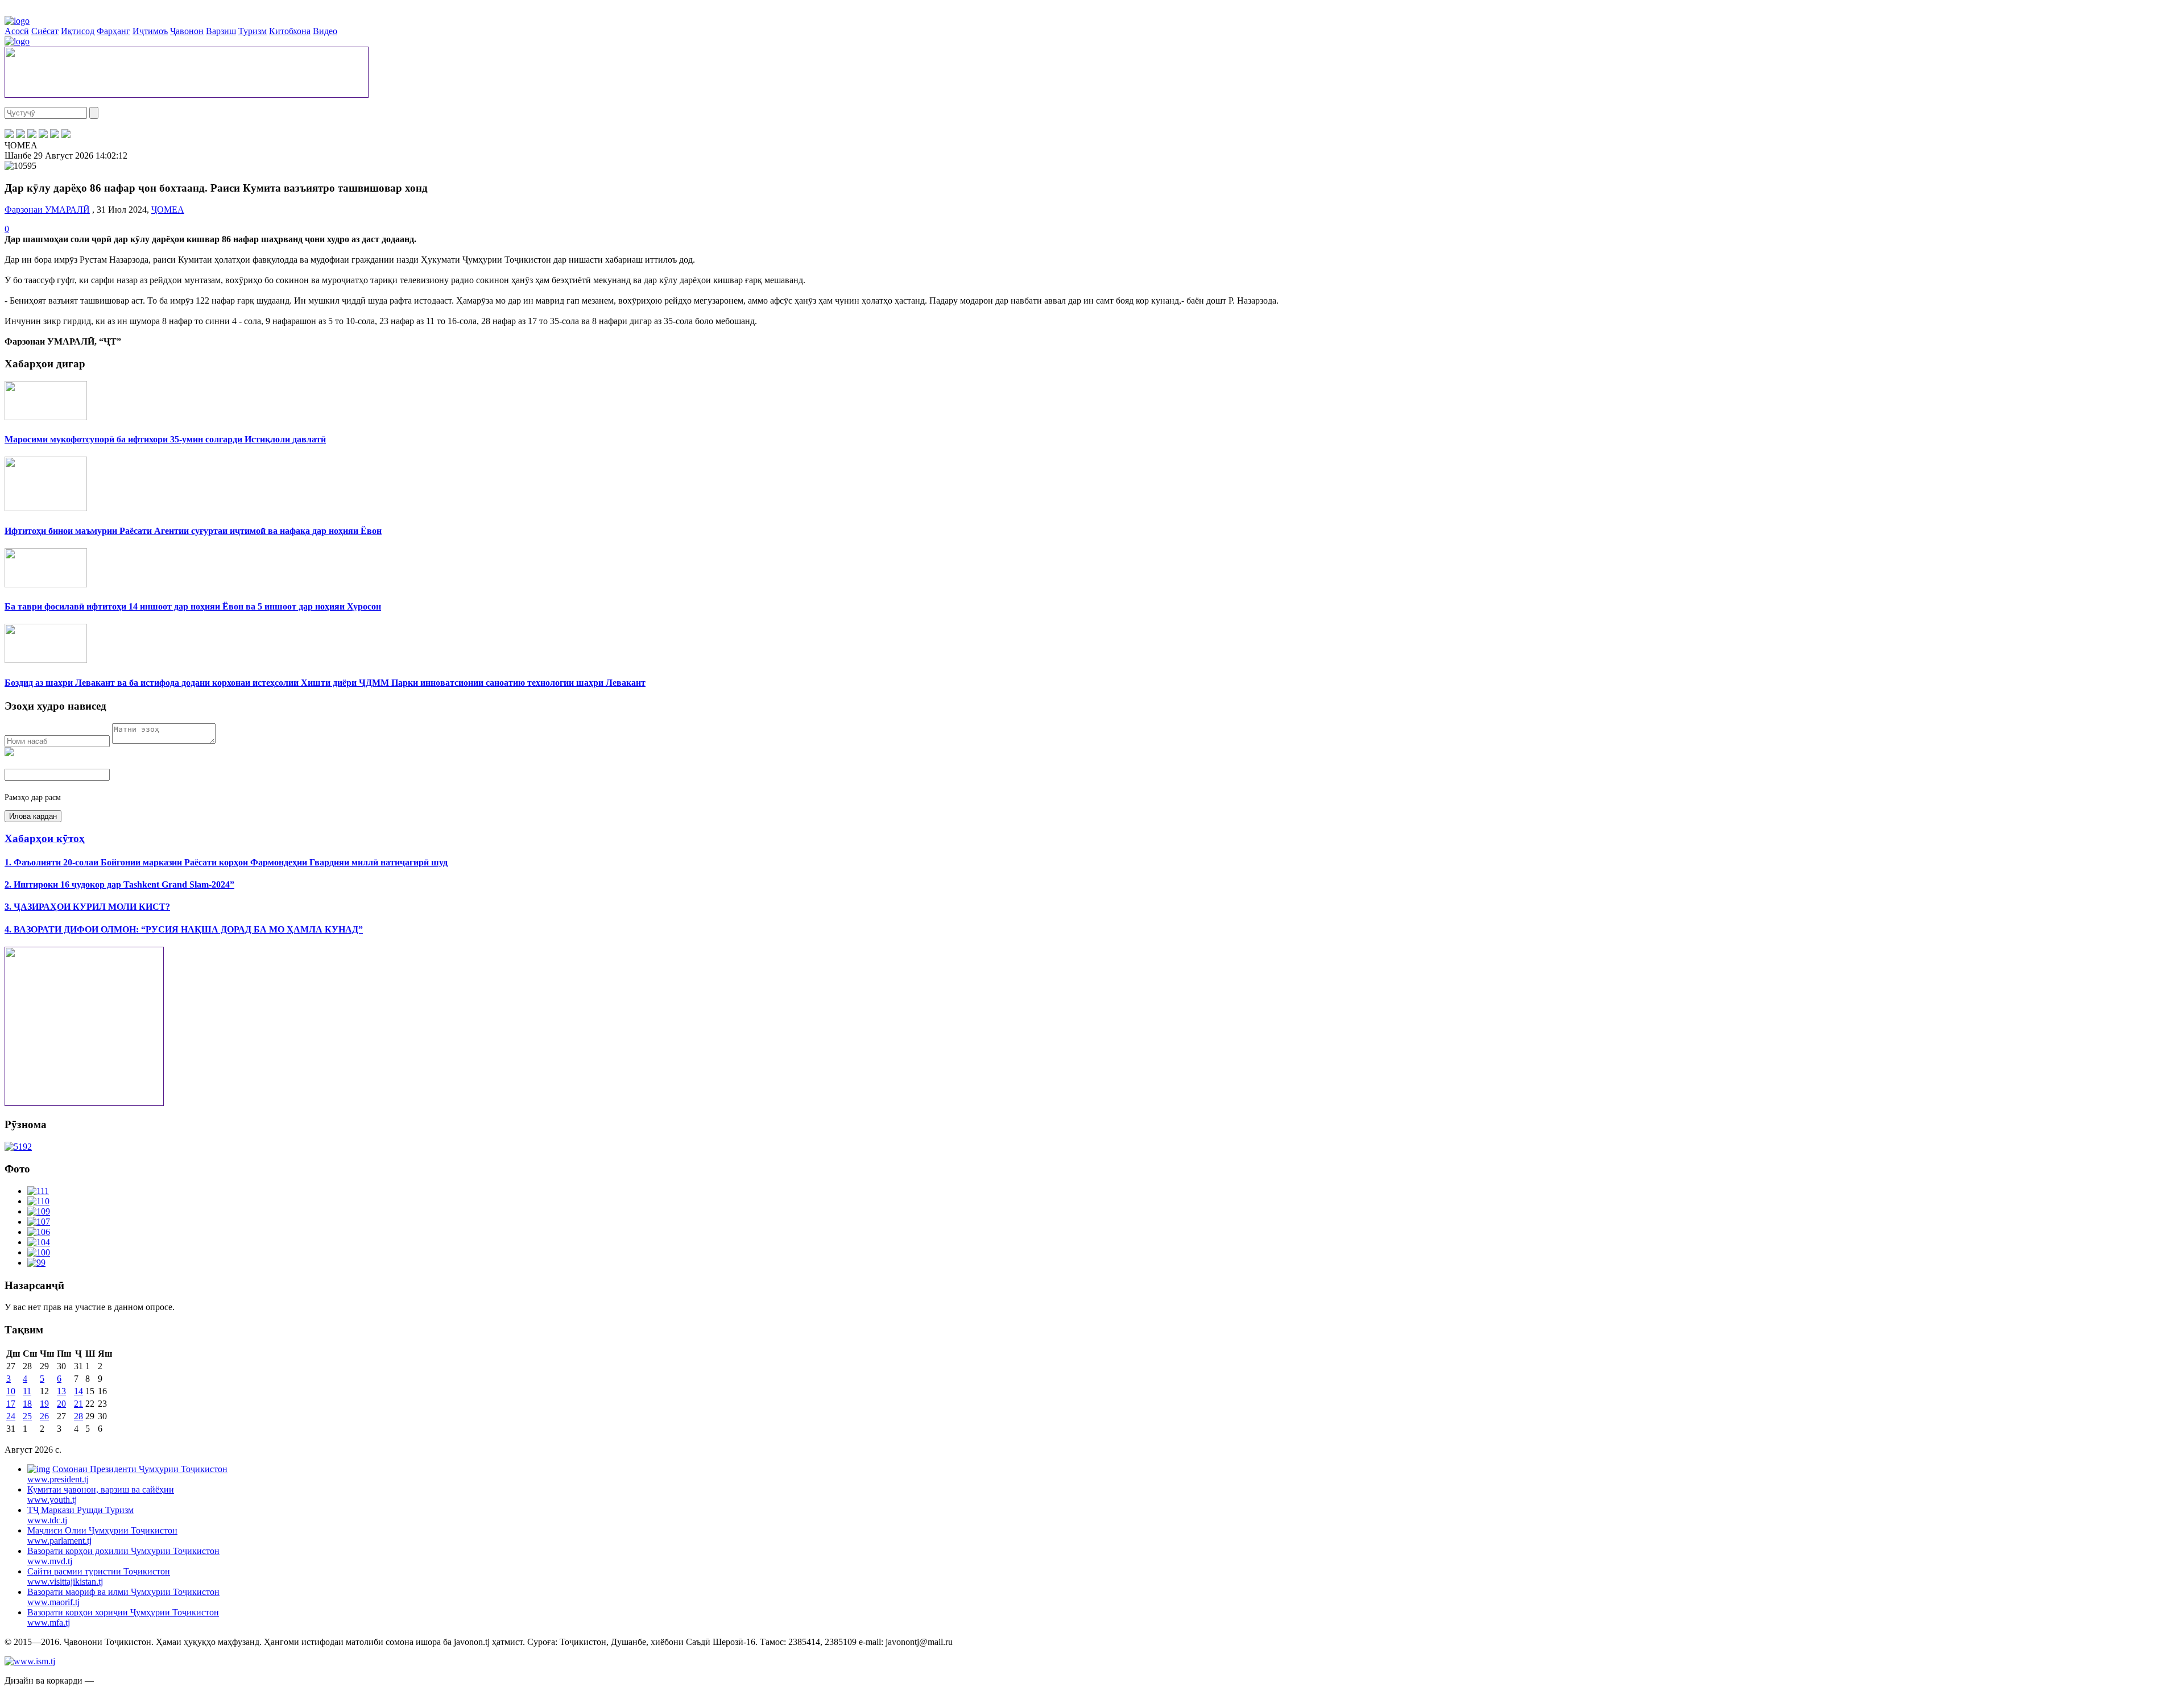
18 (27, 1404)
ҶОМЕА (168, 210)
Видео (325, 31)
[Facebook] (9, 135)
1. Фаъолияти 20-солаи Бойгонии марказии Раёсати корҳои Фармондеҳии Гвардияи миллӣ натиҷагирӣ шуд (226, 862)
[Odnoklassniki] (43, 135)
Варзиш (221, 31)
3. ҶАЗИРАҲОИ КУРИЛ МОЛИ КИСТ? (87, 907)
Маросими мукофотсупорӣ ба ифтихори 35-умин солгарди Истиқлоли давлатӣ (165, 439)
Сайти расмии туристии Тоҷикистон (99, 1576)
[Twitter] (20, 135)
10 (11, 1391)
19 (44, 1404)
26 (44, 1416)
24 (11, 1416)
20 (61, 1404)
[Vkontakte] (32, 135)
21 (78, 1404)
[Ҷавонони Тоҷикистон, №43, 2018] (18, 1147)
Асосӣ (17, 31)
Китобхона (290, 31)
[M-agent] (55, 135)
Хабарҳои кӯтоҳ (45, 838)
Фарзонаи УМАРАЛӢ (47, 210)
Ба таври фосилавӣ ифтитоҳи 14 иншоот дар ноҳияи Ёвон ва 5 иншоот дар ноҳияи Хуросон (193, 606)
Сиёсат (45, 31)
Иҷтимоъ (150, 31)
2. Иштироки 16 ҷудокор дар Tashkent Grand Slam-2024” (119, 884)
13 (61, 1391)
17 (11, 1404)
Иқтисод (78, 31)
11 (27, 1391)
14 (78, 1391)
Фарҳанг (113, 31)
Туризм (253, 31)
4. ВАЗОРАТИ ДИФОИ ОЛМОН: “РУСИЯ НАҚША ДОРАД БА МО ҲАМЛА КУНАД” (184, 929)
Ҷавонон (187, 31)
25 (27, 1416)
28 (78, 1416)
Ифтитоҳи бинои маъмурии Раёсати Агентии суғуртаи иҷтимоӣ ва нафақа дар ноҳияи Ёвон (193, 531)
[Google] (66, 135)
